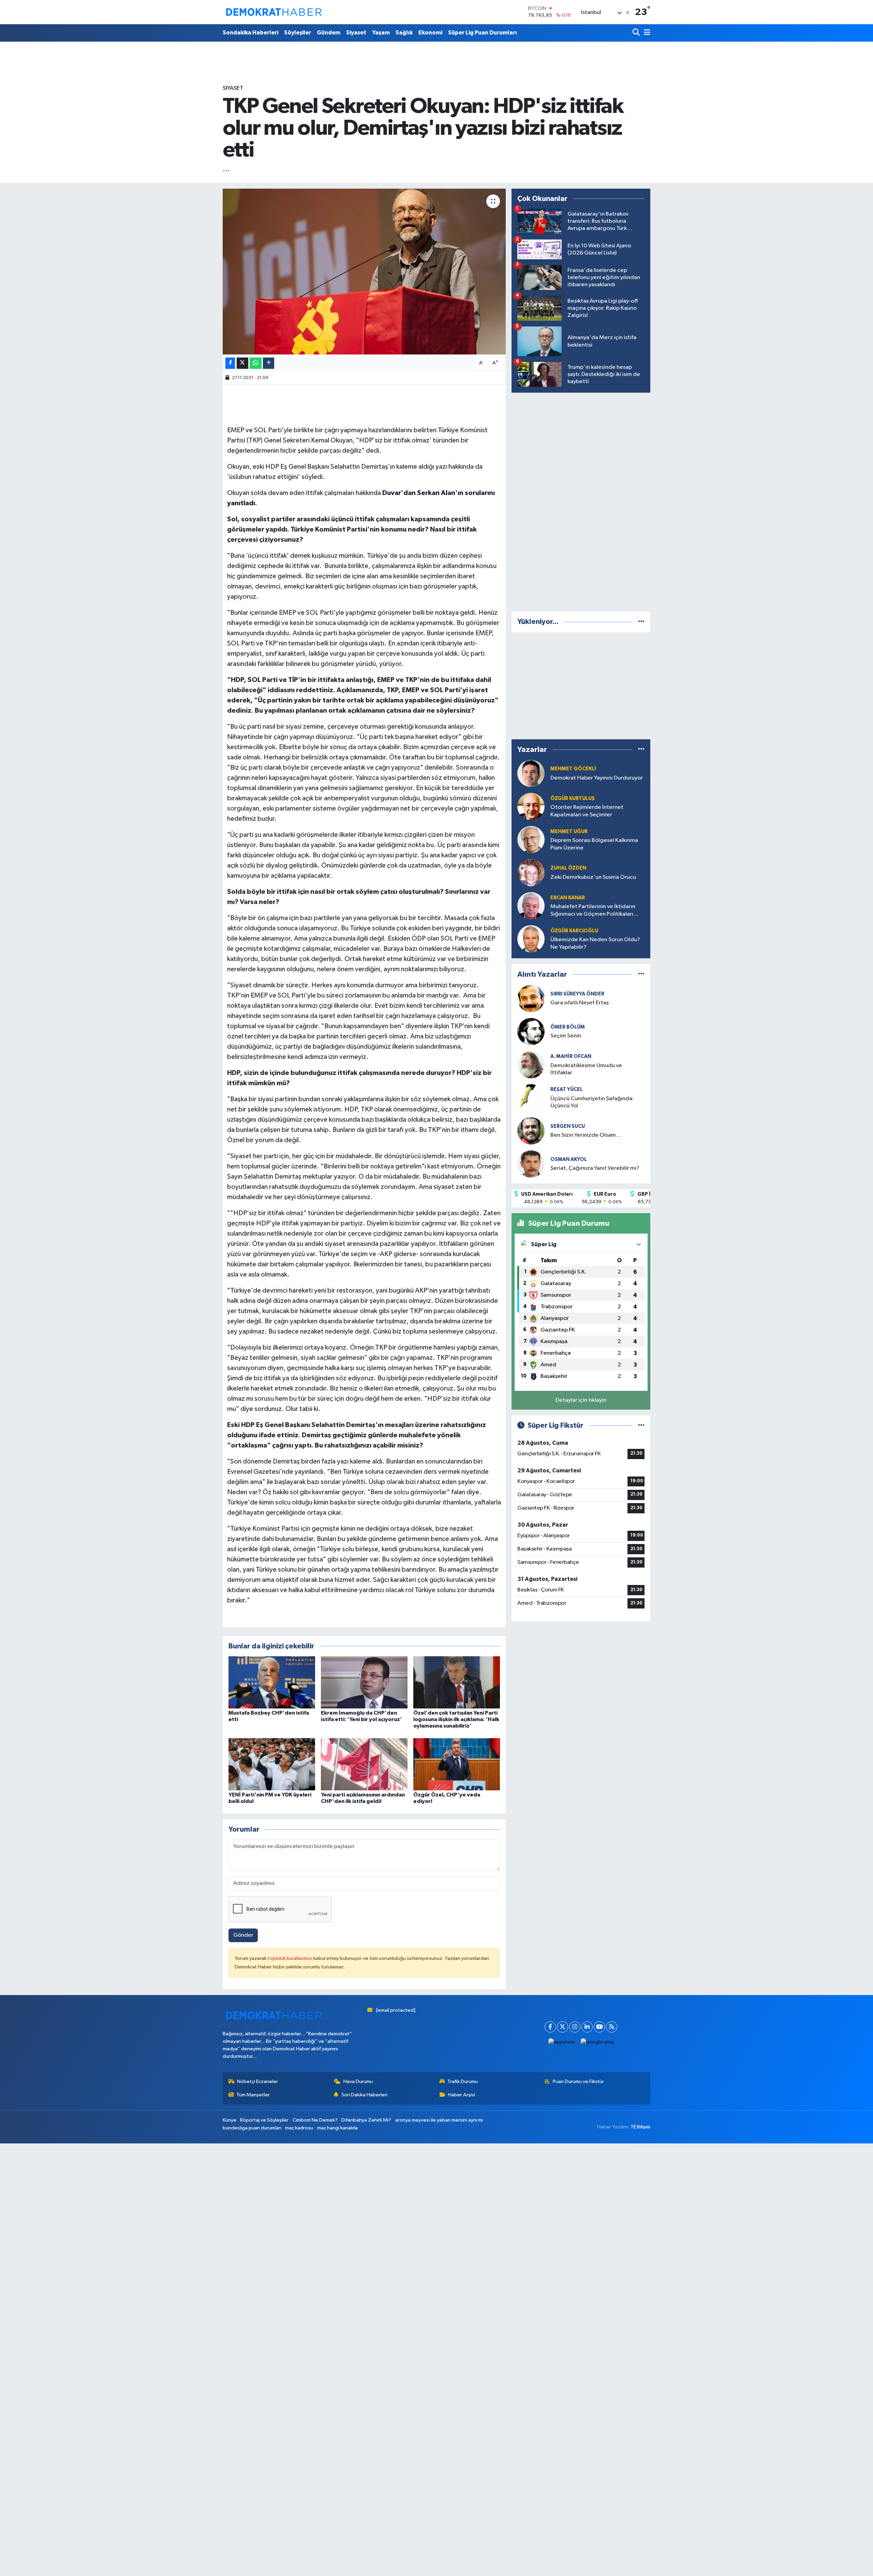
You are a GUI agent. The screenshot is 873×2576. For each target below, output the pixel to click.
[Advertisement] (581, 501)
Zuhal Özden (568, 868)
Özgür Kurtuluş (573, 798)
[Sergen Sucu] (531, 1131)
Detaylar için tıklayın (581, 1400)
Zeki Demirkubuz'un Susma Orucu (593, 877)
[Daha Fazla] (269, 363)
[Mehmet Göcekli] (531, 773)
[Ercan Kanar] (531, 906)
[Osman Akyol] (531, 1164)
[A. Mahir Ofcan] (531, 1065)
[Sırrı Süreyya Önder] (531, 998)
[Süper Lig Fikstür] (641, 1425)
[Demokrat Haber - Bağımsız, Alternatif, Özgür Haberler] (274, 12)
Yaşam (381, 33)
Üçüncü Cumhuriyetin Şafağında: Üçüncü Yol (592, 1102)
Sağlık (404, 33)
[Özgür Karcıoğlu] (531, 939)
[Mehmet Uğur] (531, 839)
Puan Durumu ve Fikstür (578, 2082)
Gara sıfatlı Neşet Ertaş (580, 1003)
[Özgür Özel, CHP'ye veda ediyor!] (457, 1764)
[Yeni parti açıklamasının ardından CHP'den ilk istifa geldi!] (364, 1764)
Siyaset (356, 33)
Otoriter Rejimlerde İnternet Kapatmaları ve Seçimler (587, 811)
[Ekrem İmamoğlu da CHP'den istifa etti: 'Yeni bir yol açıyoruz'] (364, 1682)
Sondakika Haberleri (250, 33)
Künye (230, 2120)
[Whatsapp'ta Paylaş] (256, 363)
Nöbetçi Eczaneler (257, 2082)
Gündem (329, 33)
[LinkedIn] (587, 2027)
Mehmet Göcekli (573, 769)
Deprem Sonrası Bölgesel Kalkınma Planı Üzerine (594, 844)
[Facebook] (550, 2027)
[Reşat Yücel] (531, 1098)
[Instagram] (575, 2027)
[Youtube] (599, 2027)
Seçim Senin (566, 1036)
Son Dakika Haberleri (364, 2095)
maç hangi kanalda (337, 2128)
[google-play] (597, 2042)
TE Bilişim (640, 2127)
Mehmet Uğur (569, 832)
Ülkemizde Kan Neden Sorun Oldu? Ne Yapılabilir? (595, 943)
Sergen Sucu (568, 1126)
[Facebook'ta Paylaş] (230, 363)
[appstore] (562, 2042)
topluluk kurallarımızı (291, 1958)
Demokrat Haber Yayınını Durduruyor (597, 778)
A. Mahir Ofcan (571, 1056)
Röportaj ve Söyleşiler (264, 2120)
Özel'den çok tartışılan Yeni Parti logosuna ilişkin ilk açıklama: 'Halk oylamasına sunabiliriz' (456, 1719)
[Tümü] (641, 622)
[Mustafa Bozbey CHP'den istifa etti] (272, 1682)
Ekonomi (430, 33)
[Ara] (637, 33)
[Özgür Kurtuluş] (531, 806)
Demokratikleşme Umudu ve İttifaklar (586, 1069)
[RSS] (612, 2027)
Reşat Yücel (567, 1089)
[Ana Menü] (646, 33)
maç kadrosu (299, 2128)
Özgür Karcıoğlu (574, 931)
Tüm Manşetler (253, 2095)
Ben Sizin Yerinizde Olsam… (586, 1135)
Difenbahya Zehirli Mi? (366, 2120)
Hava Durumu (358, 2082)
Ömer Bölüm (568, 1027)
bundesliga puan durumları (252, 2128)
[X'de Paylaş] (242, 363)
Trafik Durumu (463, 2082)
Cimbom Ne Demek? (315, 2120)
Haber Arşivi (462, 2095)
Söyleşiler (298, 33)
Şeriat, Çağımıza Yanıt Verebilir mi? (595, 1168)
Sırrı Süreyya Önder (577, 994)
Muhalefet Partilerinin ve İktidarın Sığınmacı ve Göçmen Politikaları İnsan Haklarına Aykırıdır (593, 911)
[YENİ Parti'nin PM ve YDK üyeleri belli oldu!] (272, 1764)
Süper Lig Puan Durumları (483, 33)
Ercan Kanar (568, 898)
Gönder (243, 1935)
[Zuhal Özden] (531, 872)
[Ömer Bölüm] (531, 1031)
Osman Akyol (569, 1159)
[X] (563, 2027)
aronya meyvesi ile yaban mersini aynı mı (439, 2120)
